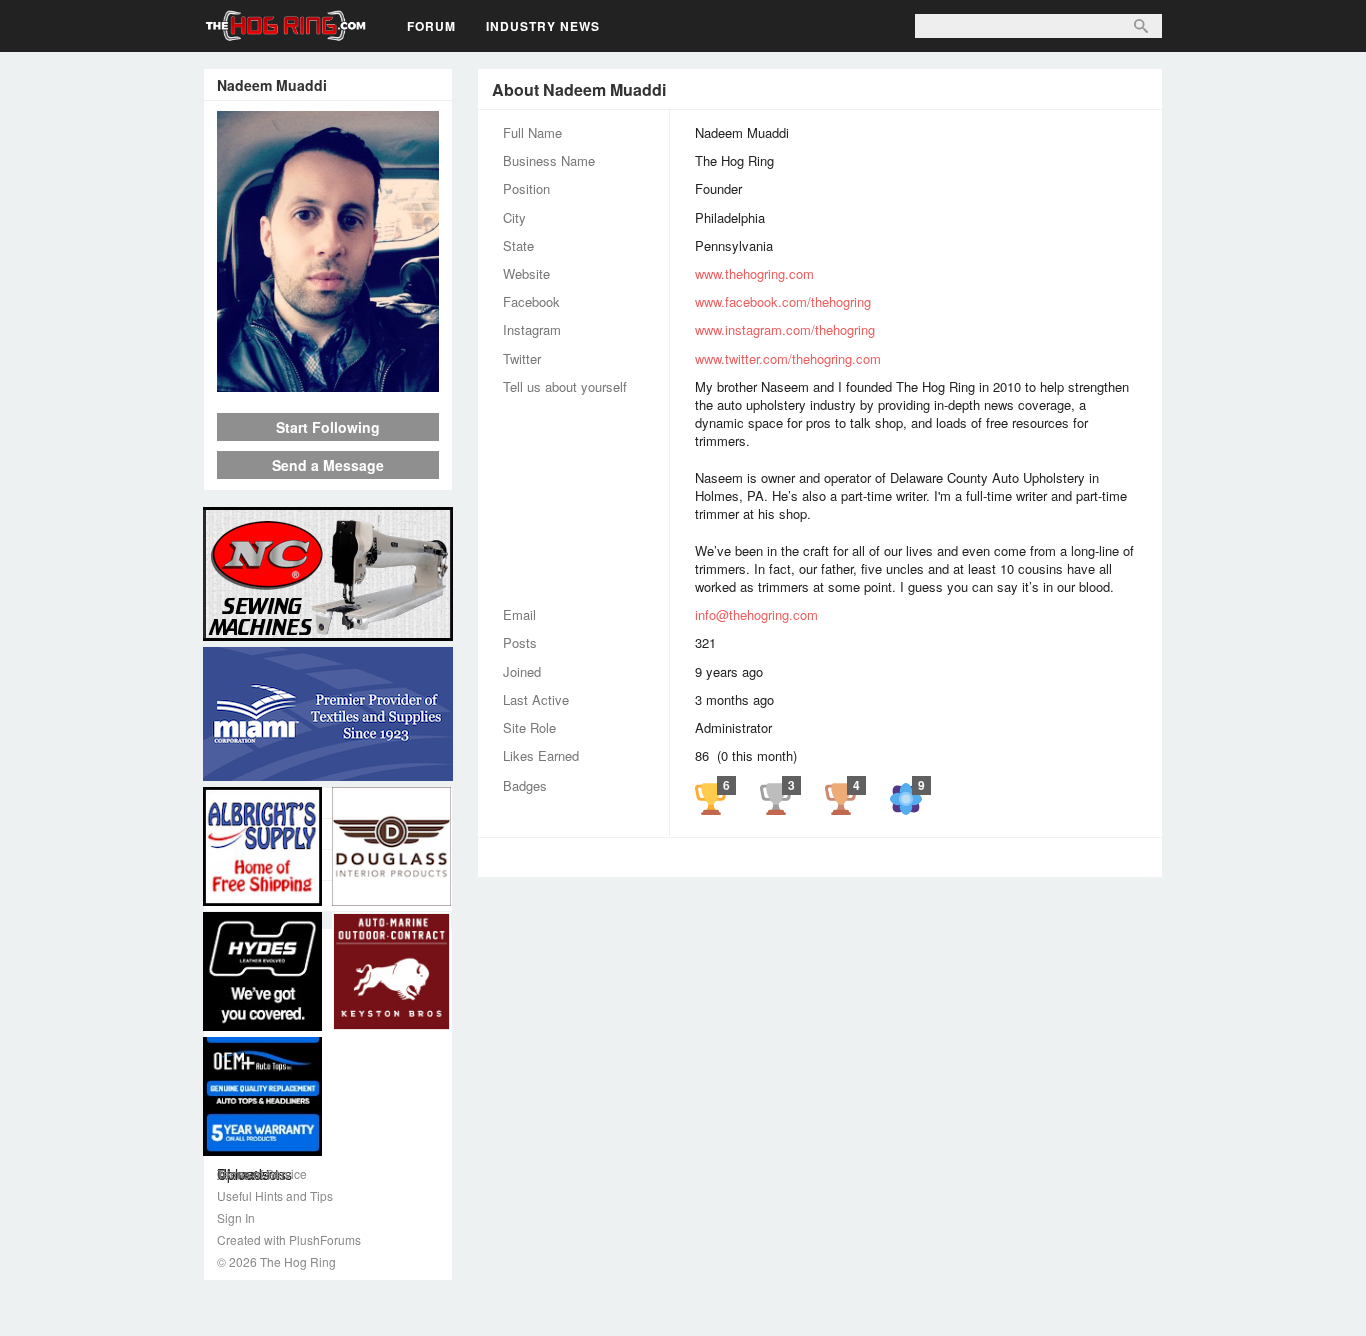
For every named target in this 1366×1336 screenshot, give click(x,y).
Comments (328, 834)
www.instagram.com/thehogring (785, 329)
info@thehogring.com (756, 614)
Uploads (328, 896)
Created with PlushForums (289, 1239)
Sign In (236, 1217)
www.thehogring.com (754, 273)
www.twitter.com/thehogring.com (788, 358)
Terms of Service (262, 1173)
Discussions (328, 865)
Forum (431, 26)
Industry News (543, 26)
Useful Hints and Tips (275, 1195)
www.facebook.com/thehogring (783, 301)
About (328, 803)
